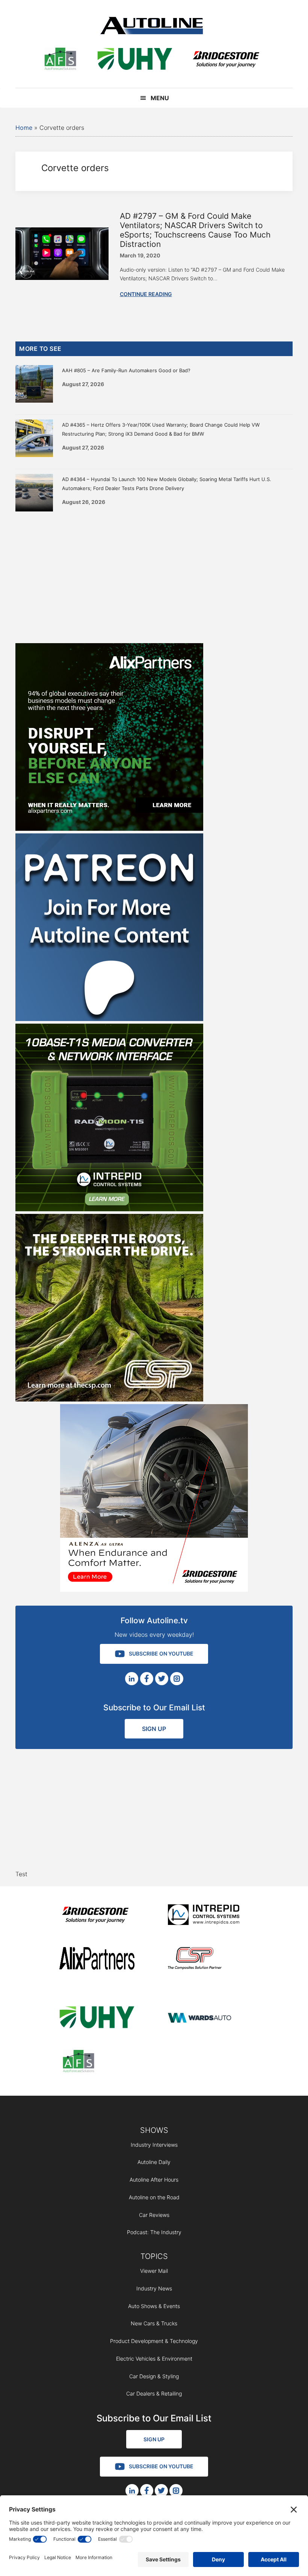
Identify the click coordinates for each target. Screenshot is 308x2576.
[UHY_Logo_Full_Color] (135, 60)
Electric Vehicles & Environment (154, 2359)
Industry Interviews (154, 2145)
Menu (160, 98)
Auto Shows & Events (154, 2306)
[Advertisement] (154, 576)
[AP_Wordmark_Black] (97, 1960)
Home (24, 128)
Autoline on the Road (154, 2197)
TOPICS (154, 2256)
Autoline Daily (154, 2162)
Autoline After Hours (154, 2180)
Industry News (154, 2288)
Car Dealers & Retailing (154, 2393)
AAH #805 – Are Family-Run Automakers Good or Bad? (126, 370)
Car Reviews (154, 2215)
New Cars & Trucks (154, 2323)
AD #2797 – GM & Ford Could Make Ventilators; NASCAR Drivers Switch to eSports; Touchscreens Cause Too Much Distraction (195, 230)
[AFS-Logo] (60, 60)
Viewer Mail (154, 2271)
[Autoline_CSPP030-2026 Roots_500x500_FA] (109, 1399)
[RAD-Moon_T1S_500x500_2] (109, 1209)
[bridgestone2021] (226, 60)
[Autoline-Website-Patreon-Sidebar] (109, 1019)
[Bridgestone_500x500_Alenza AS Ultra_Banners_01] (154, 1590)
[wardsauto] (205, 2019)
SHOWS (154, 2130)
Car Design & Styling (154, 2376)
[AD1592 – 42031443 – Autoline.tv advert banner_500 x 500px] (109, 829)
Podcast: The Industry (154, 2232)
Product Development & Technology (154, 2341)
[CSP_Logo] (205, 1960)
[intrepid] (205, 1916)
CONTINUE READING (146, 294)
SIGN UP (154, 1729)
